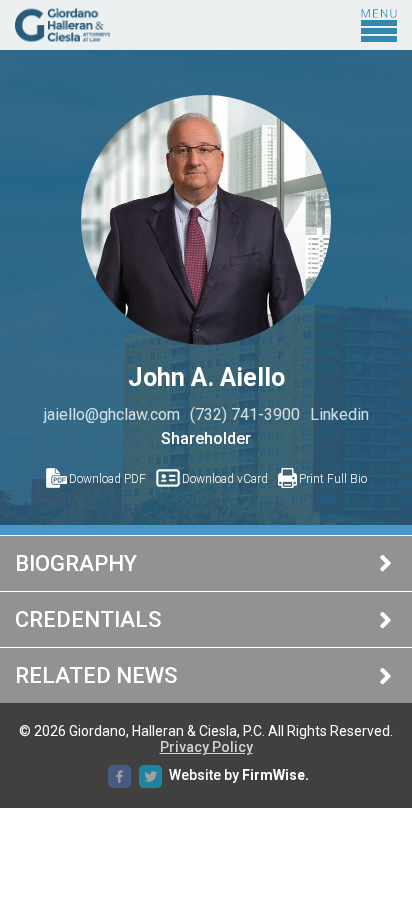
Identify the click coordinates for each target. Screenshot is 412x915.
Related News (96, 675)
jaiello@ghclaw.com (112, 414)
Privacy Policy (206, 747)
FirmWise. (275, 776)
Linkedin (339, 414)
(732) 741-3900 (245, 414)
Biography (76, 563)
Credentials (88, 619)
